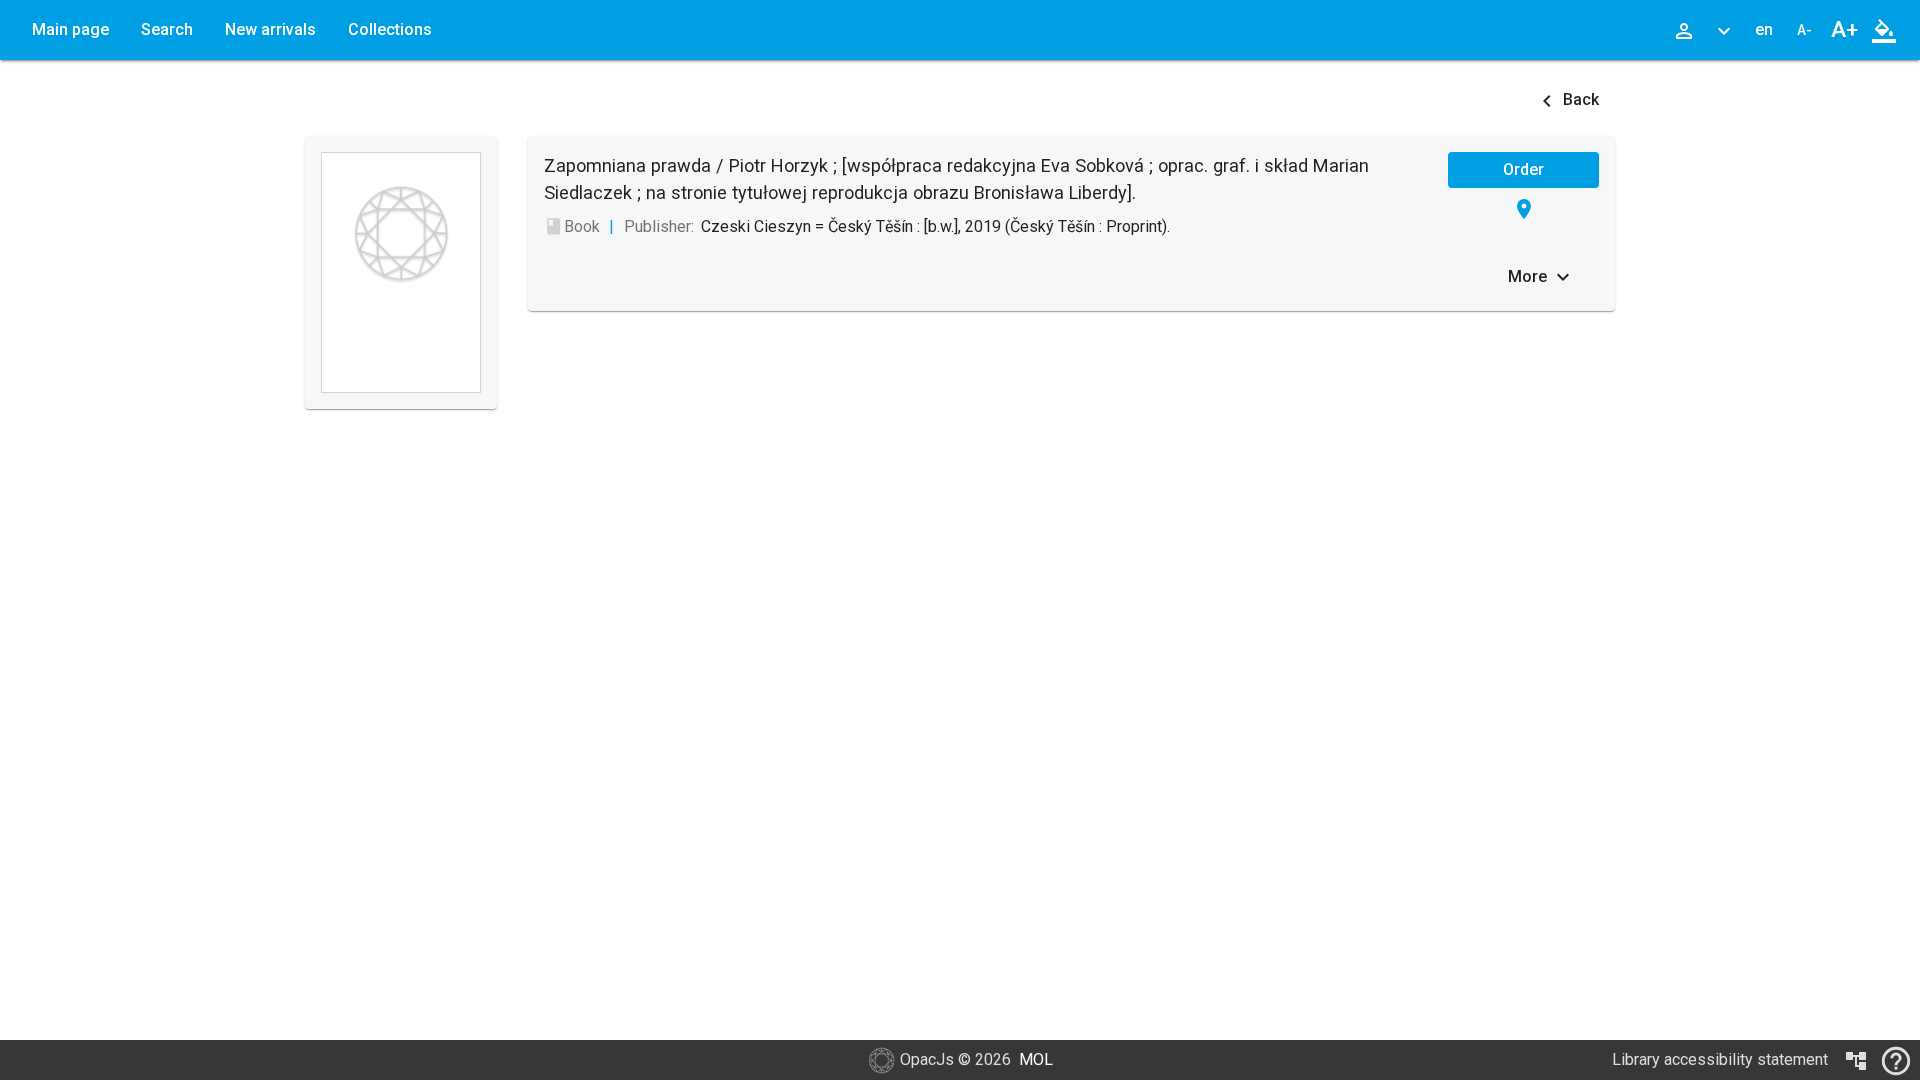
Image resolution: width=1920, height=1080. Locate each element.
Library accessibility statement (1720, 1059)
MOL (1036, 1059)
